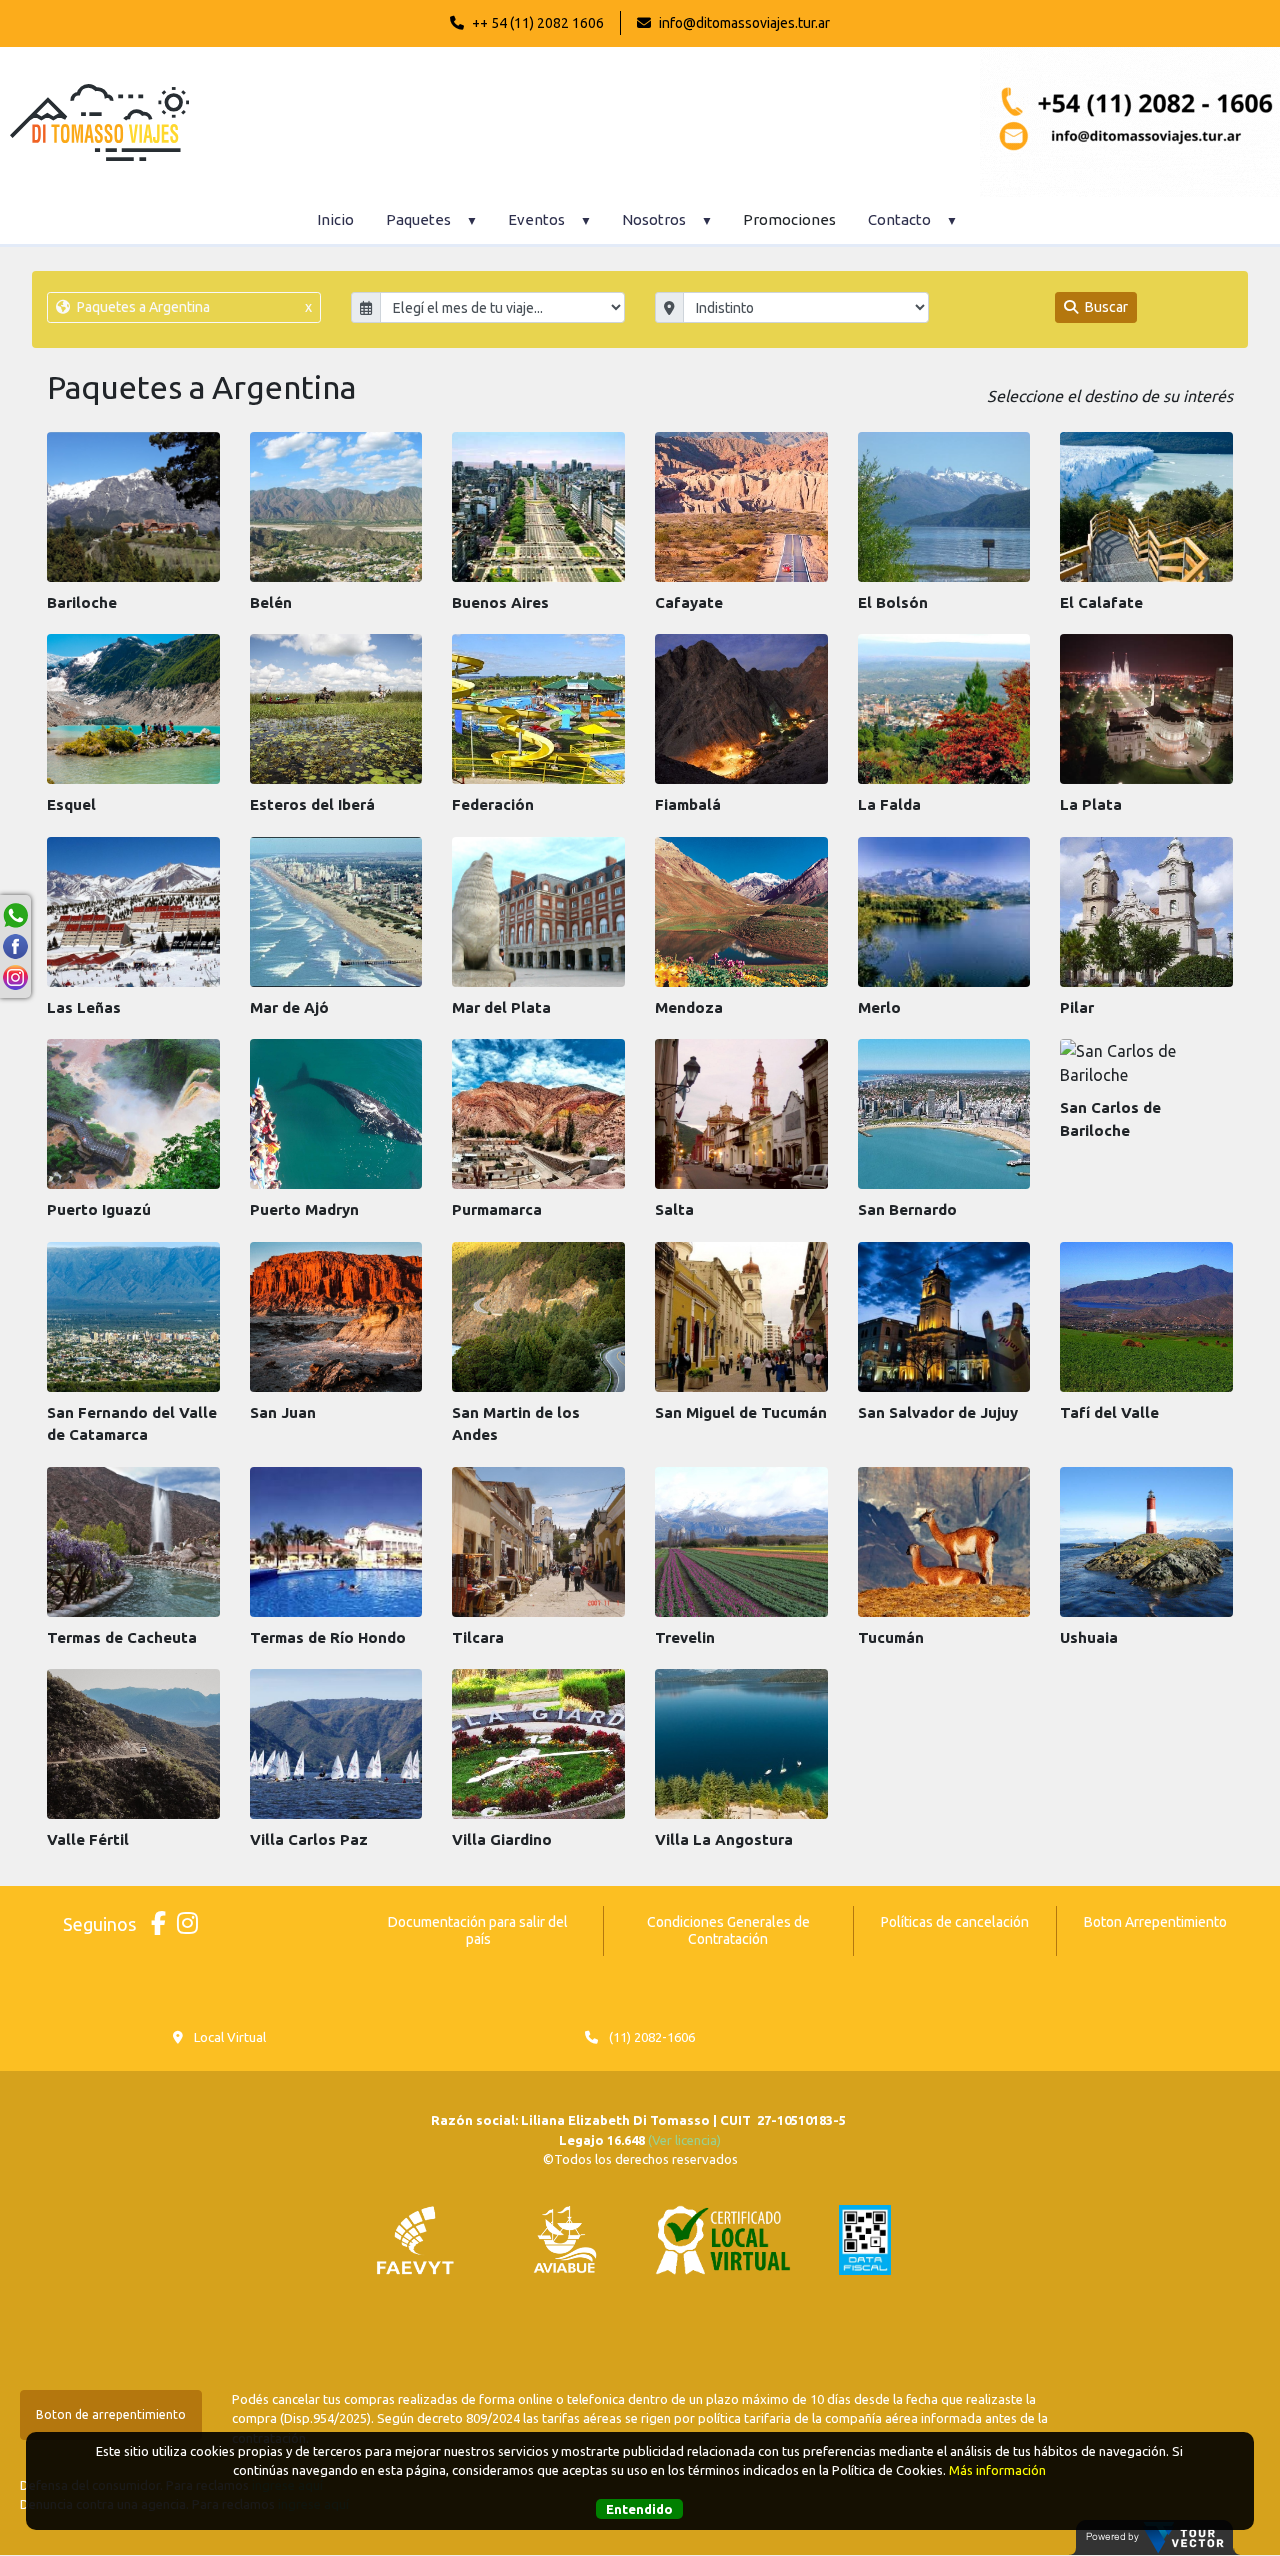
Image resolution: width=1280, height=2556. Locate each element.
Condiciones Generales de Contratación (728, 1930)
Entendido (639, 2510)
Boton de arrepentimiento (111, 2414)
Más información (997, 2471)
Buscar (1105, 307)
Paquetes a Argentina (193, 307)
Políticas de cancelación (955, 1922)
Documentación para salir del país (478, 1930)
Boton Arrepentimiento (1155, 1922)
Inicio (335, 219)
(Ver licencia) (684, 2140)
